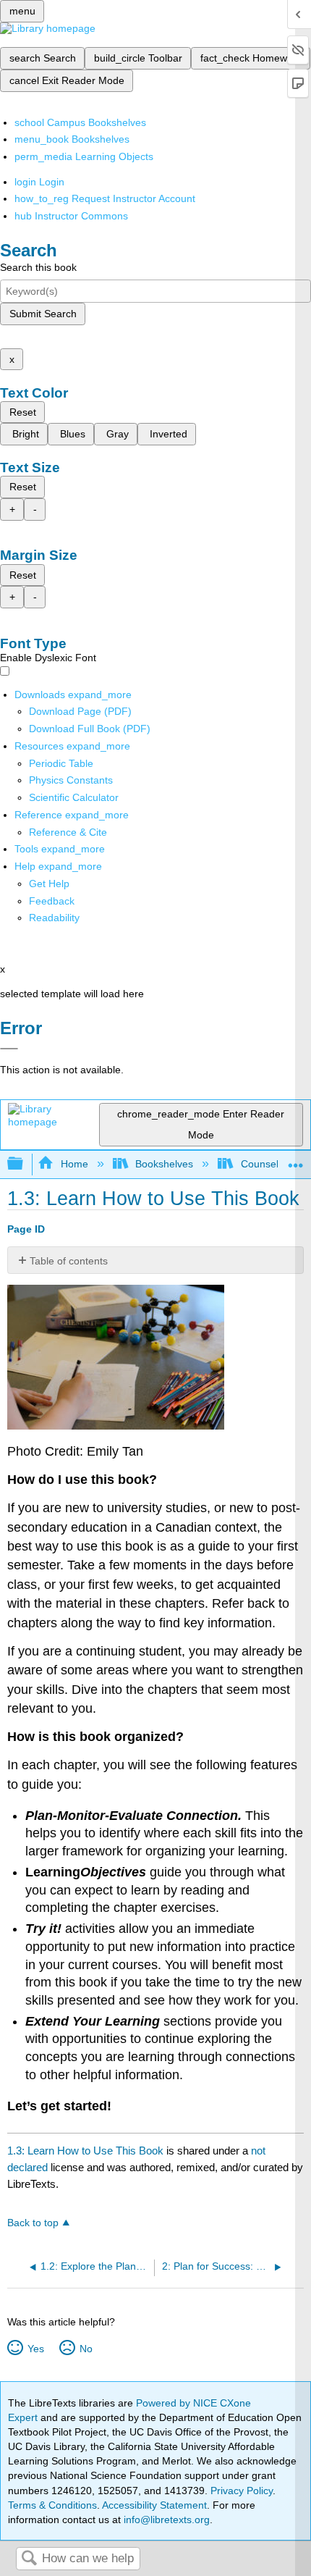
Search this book (38, 267)
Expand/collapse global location (296, 1160)
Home (74, 1164)
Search (29, 2559)
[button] (52, 901)
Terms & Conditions (52, 2505)
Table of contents (69, 1261)
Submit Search (43, 314)
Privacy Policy (242, 2491)
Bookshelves (164, 1164)
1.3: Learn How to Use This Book (85, 2151)
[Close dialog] (9, 1049)
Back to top (33, 2223)
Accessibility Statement (154, 2505)
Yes (35, 2349)
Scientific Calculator (74, 797)
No (86, 2349)
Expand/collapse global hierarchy (25, 1164)
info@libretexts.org (165, 2520)
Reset (23, 412)
